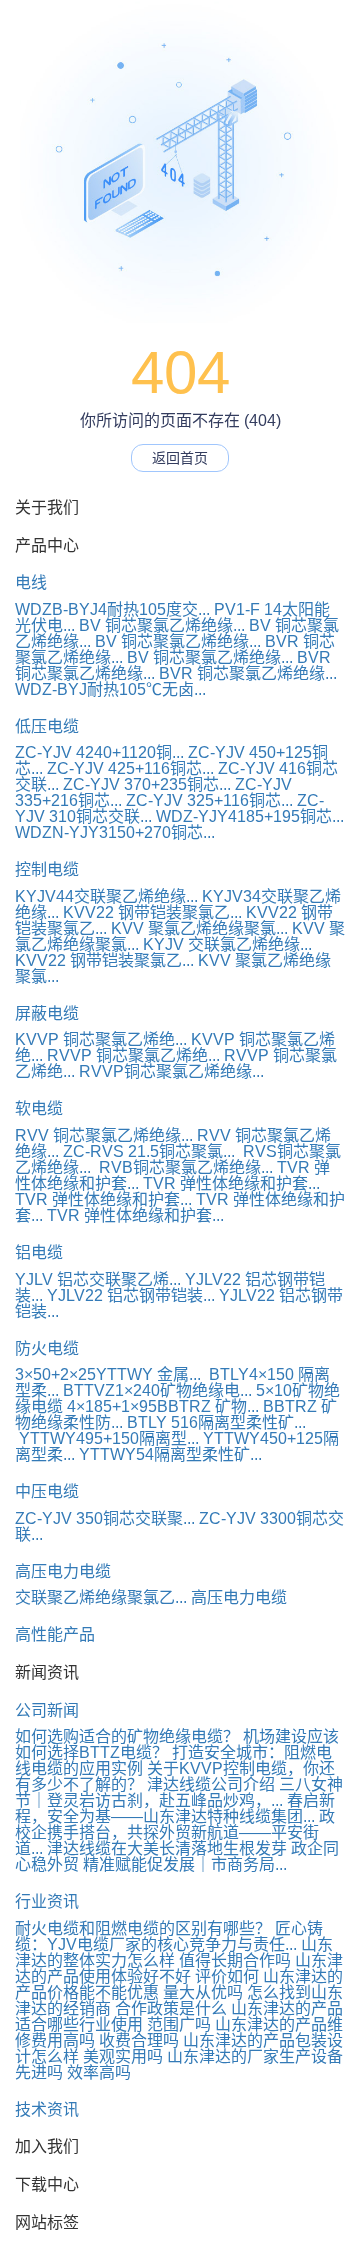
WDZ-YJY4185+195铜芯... (250, 816)
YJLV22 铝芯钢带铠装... (131, 1295)
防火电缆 (47, 1348)
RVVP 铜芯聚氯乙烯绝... (133, 1055)
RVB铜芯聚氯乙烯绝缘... (184, 1167)
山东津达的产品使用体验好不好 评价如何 (179, 1968)
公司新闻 (47, 1710)
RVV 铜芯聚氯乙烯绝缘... (104, 1135)
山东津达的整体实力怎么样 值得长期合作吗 (174, 1952)
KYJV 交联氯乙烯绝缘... (227, 944)
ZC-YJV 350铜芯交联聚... (105, 1518)
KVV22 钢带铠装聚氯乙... (152, 912)
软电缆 (39, 1108)
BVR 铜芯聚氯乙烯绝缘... (248, 673)
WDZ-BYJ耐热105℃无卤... (110, 689)
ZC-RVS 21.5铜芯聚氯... (149, 1151)
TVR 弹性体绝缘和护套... (231, 1183)
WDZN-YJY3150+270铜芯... (115, 832)
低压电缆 (47, 726)
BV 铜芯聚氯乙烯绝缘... (162, 625)
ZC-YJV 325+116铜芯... (209, 800)
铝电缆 (39, 1252)
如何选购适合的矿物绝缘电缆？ (127, 1736)
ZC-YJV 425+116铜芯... (130, 768)
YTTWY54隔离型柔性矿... (170, 1454)
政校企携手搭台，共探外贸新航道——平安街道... (175, 1832)
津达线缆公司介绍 (211, 1784)
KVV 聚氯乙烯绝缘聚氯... (199, 928)
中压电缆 (47, 1491)
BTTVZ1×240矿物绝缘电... (157, 1390)
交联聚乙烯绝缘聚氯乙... (101, 1597)
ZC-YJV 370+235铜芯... (147, 784)
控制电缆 (47, 869)
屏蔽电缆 (47, 1013)
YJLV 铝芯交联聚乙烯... (98, 1279)
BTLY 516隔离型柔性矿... (216, 1422)
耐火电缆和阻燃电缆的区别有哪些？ (143, 1928)
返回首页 (180, 458)
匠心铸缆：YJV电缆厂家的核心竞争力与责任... (169, 1936)
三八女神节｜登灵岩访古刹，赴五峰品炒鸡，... (179, 1792)
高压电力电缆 (63, 1571)
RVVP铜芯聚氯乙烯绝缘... (171, 1071)
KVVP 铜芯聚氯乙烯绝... (101, 1039)
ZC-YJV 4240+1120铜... (99, 752)
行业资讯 (47, 1901)
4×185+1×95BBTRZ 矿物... (163, 1406)
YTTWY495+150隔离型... (107, 1438)
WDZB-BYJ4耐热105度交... (112, 609)
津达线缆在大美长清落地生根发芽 (167, 1848)
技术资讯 (47, 2109)
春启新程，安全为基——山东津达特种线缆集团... (175, 1808)
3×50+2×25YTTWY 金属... (108, 1374)
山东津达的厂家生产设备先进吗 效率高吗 (179, 2064)
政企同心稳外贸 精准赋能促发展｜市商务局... (177, 1856)
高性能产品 (55, 1634)
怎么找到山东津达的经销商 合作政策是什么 (179, 2000)
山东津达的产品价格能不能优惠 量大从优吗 (179, 1984)
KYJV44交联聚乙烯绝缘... (106, 896)
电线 (31, 582)
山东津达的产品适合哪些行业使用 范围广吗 (179, 2016)
